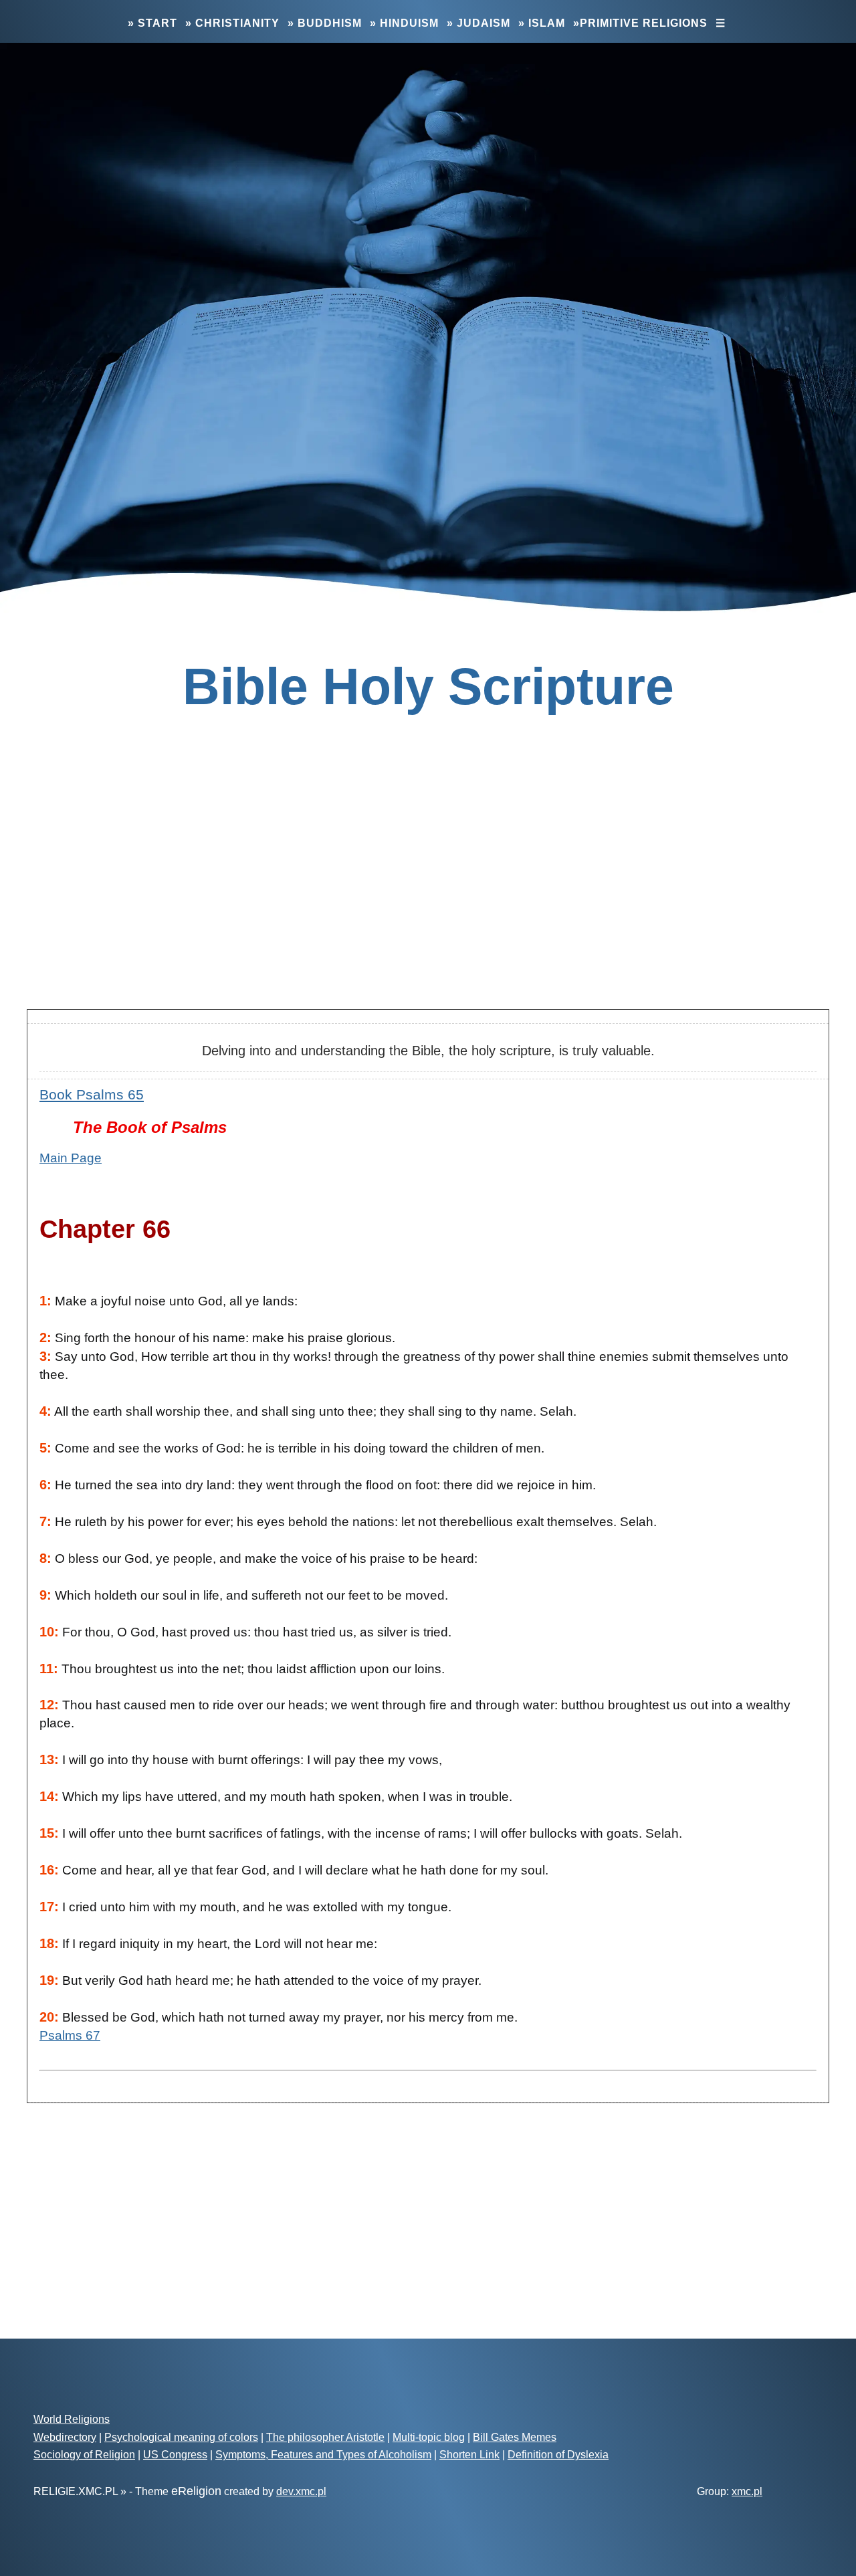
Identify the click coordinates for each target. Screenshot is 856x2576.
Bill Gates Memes (515, 2437)
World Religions (72, 2419)
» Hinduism (404, 23)
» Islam (542, 23)
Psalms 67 (70, 2035)
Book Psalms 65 (92, 1094)
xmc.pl (747, 2491)
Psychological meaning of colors (181, 2437)
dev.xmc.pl (301, 2491)
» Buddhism (325, 23)
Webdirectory (65, 2437)
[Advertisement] (428, 893)
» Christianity (232, 23)
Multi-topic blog (429, 2437)
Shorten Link (469, 2455)
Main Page (71, 1158)
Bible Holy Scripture (428, 686)
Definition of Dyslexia (558, 2455)
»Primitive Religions (640, 23)
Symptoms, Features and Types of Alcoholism (323, 2455)
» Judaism (478, 23)
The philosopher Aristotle (325, 2437)
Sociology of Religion (84, 2455)
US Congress (175, 2455)
